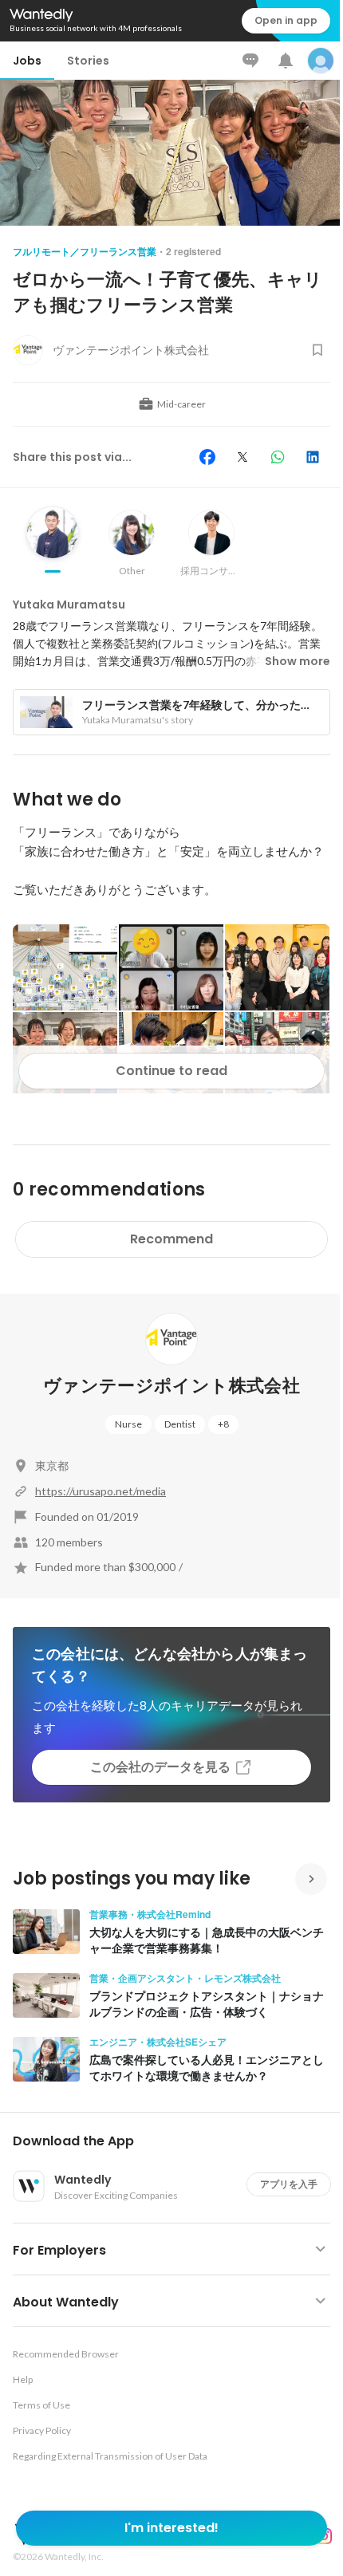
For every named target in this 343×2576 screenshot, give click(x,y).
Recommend (171, 1239)
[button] (178, 2141)
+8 (223, 1424)
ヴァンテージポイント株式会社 (171, 1386)
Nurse (128, 1424)
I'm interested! (171, 2528)
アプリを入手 (289, 2184)
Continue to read (171, 1071)
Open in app (286, 20)
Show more (298, 661)
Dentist (180, 1424)
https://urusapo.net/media (101, 1491)
